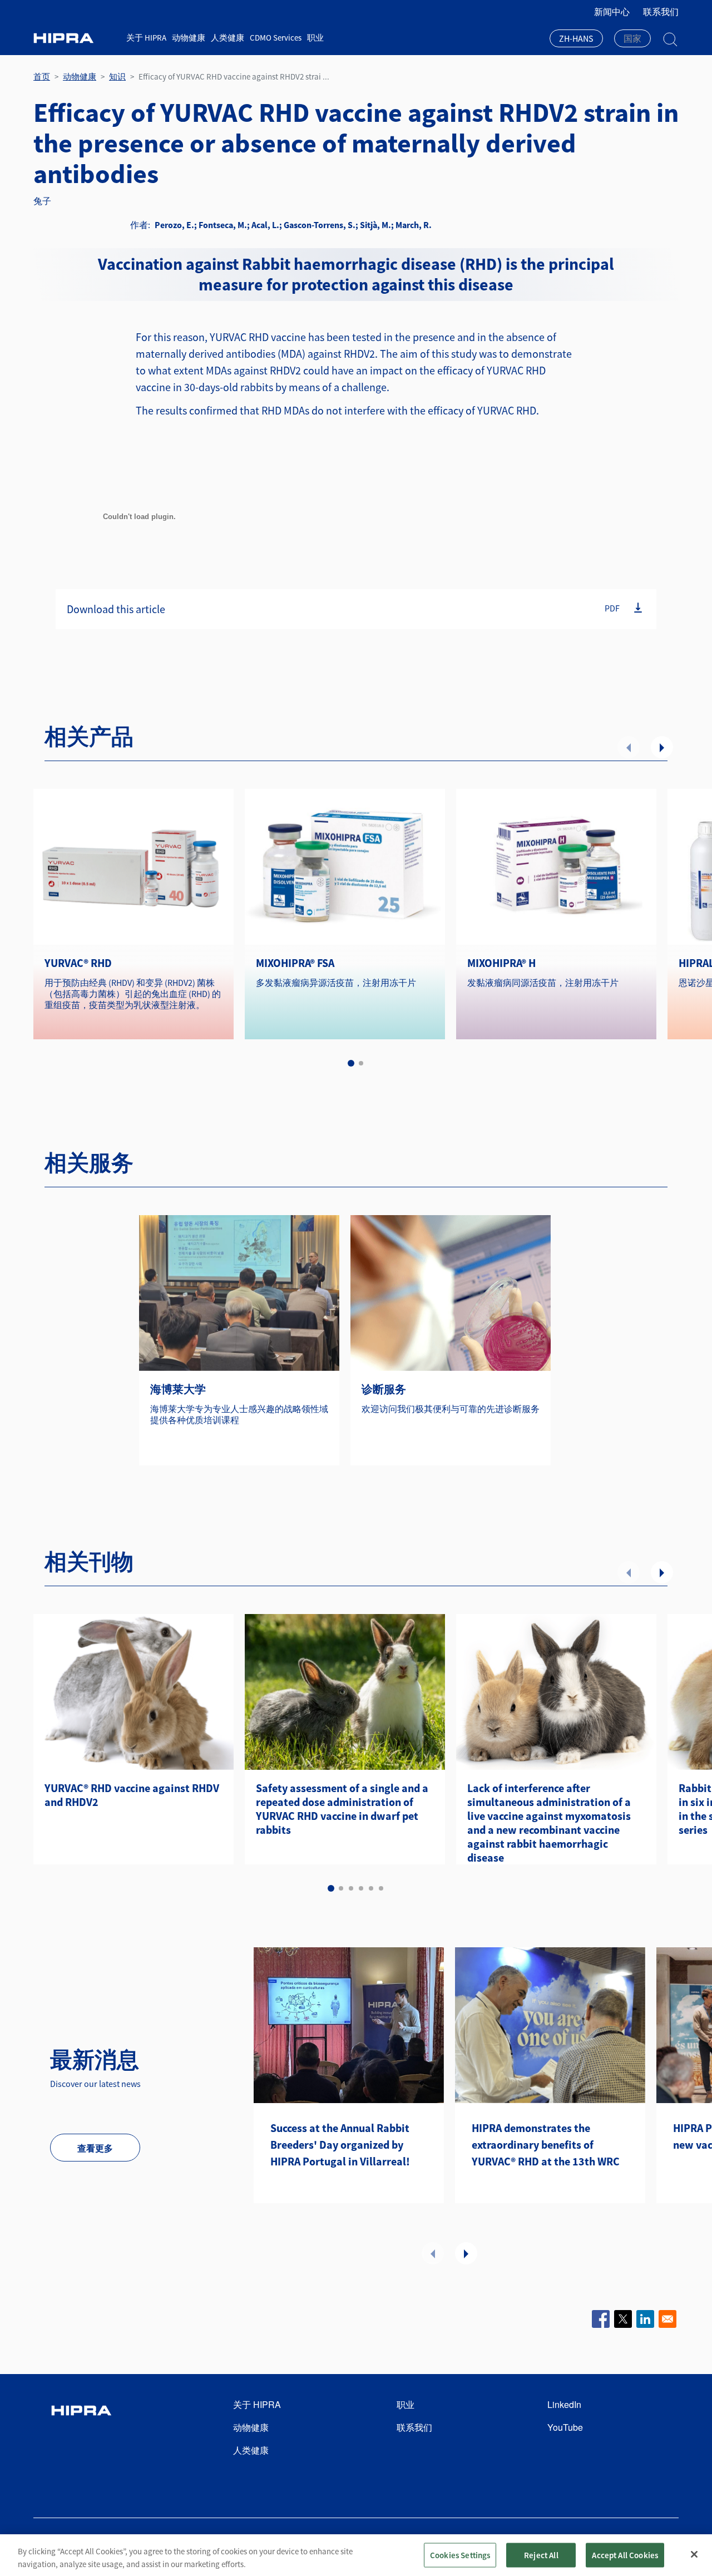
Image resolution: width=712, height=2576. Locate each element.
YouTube (565, 2427)
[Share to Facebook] (601, 2319)
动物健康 (189, 38)
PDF (612, 608)
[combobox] (576, 40)
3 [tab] (351, 1888)
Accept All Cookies (625, 2555)
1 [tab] (351, 1063)
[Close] (694, 2554)
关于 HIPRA (146, 38)
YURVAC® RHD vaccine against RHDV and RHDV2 (132, 1795)
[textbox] (632, 38)
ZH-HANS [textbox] (576, 38)
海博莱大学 (178, 1389)
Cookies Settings (460, 2555)
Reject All (541, 2555)
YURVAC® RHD (78, 963)
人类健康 (228, 38)
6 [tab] (381, 1888)
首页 (42, 77)
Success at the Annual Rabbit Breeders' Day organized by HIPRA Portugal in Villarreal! (340, 2145)
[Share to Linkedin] (645, 2319)
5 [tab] (371, 1888)
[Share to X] (623, 2319)
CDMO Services (276, 38)
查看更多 (95, 2148)
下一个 (662, 747)
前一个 (629, 747)
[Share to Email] (667, 2319)
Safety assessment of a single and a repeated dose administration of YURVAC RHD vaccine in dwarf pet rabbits (342, 1809)
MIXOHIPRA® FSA (295, 963)
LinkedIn (564, 2404)
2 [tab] (361, 1063)
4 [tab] (361, 1888)
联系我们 (661, 12)
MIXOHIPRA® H (501, 963)
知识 (117, 77)
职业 (315, 38)
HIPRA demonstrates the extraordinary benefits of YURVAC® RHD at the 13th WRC (546, 2145)
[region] (356, 2555)
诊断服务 (384, 1389)
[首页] (76, 38)
